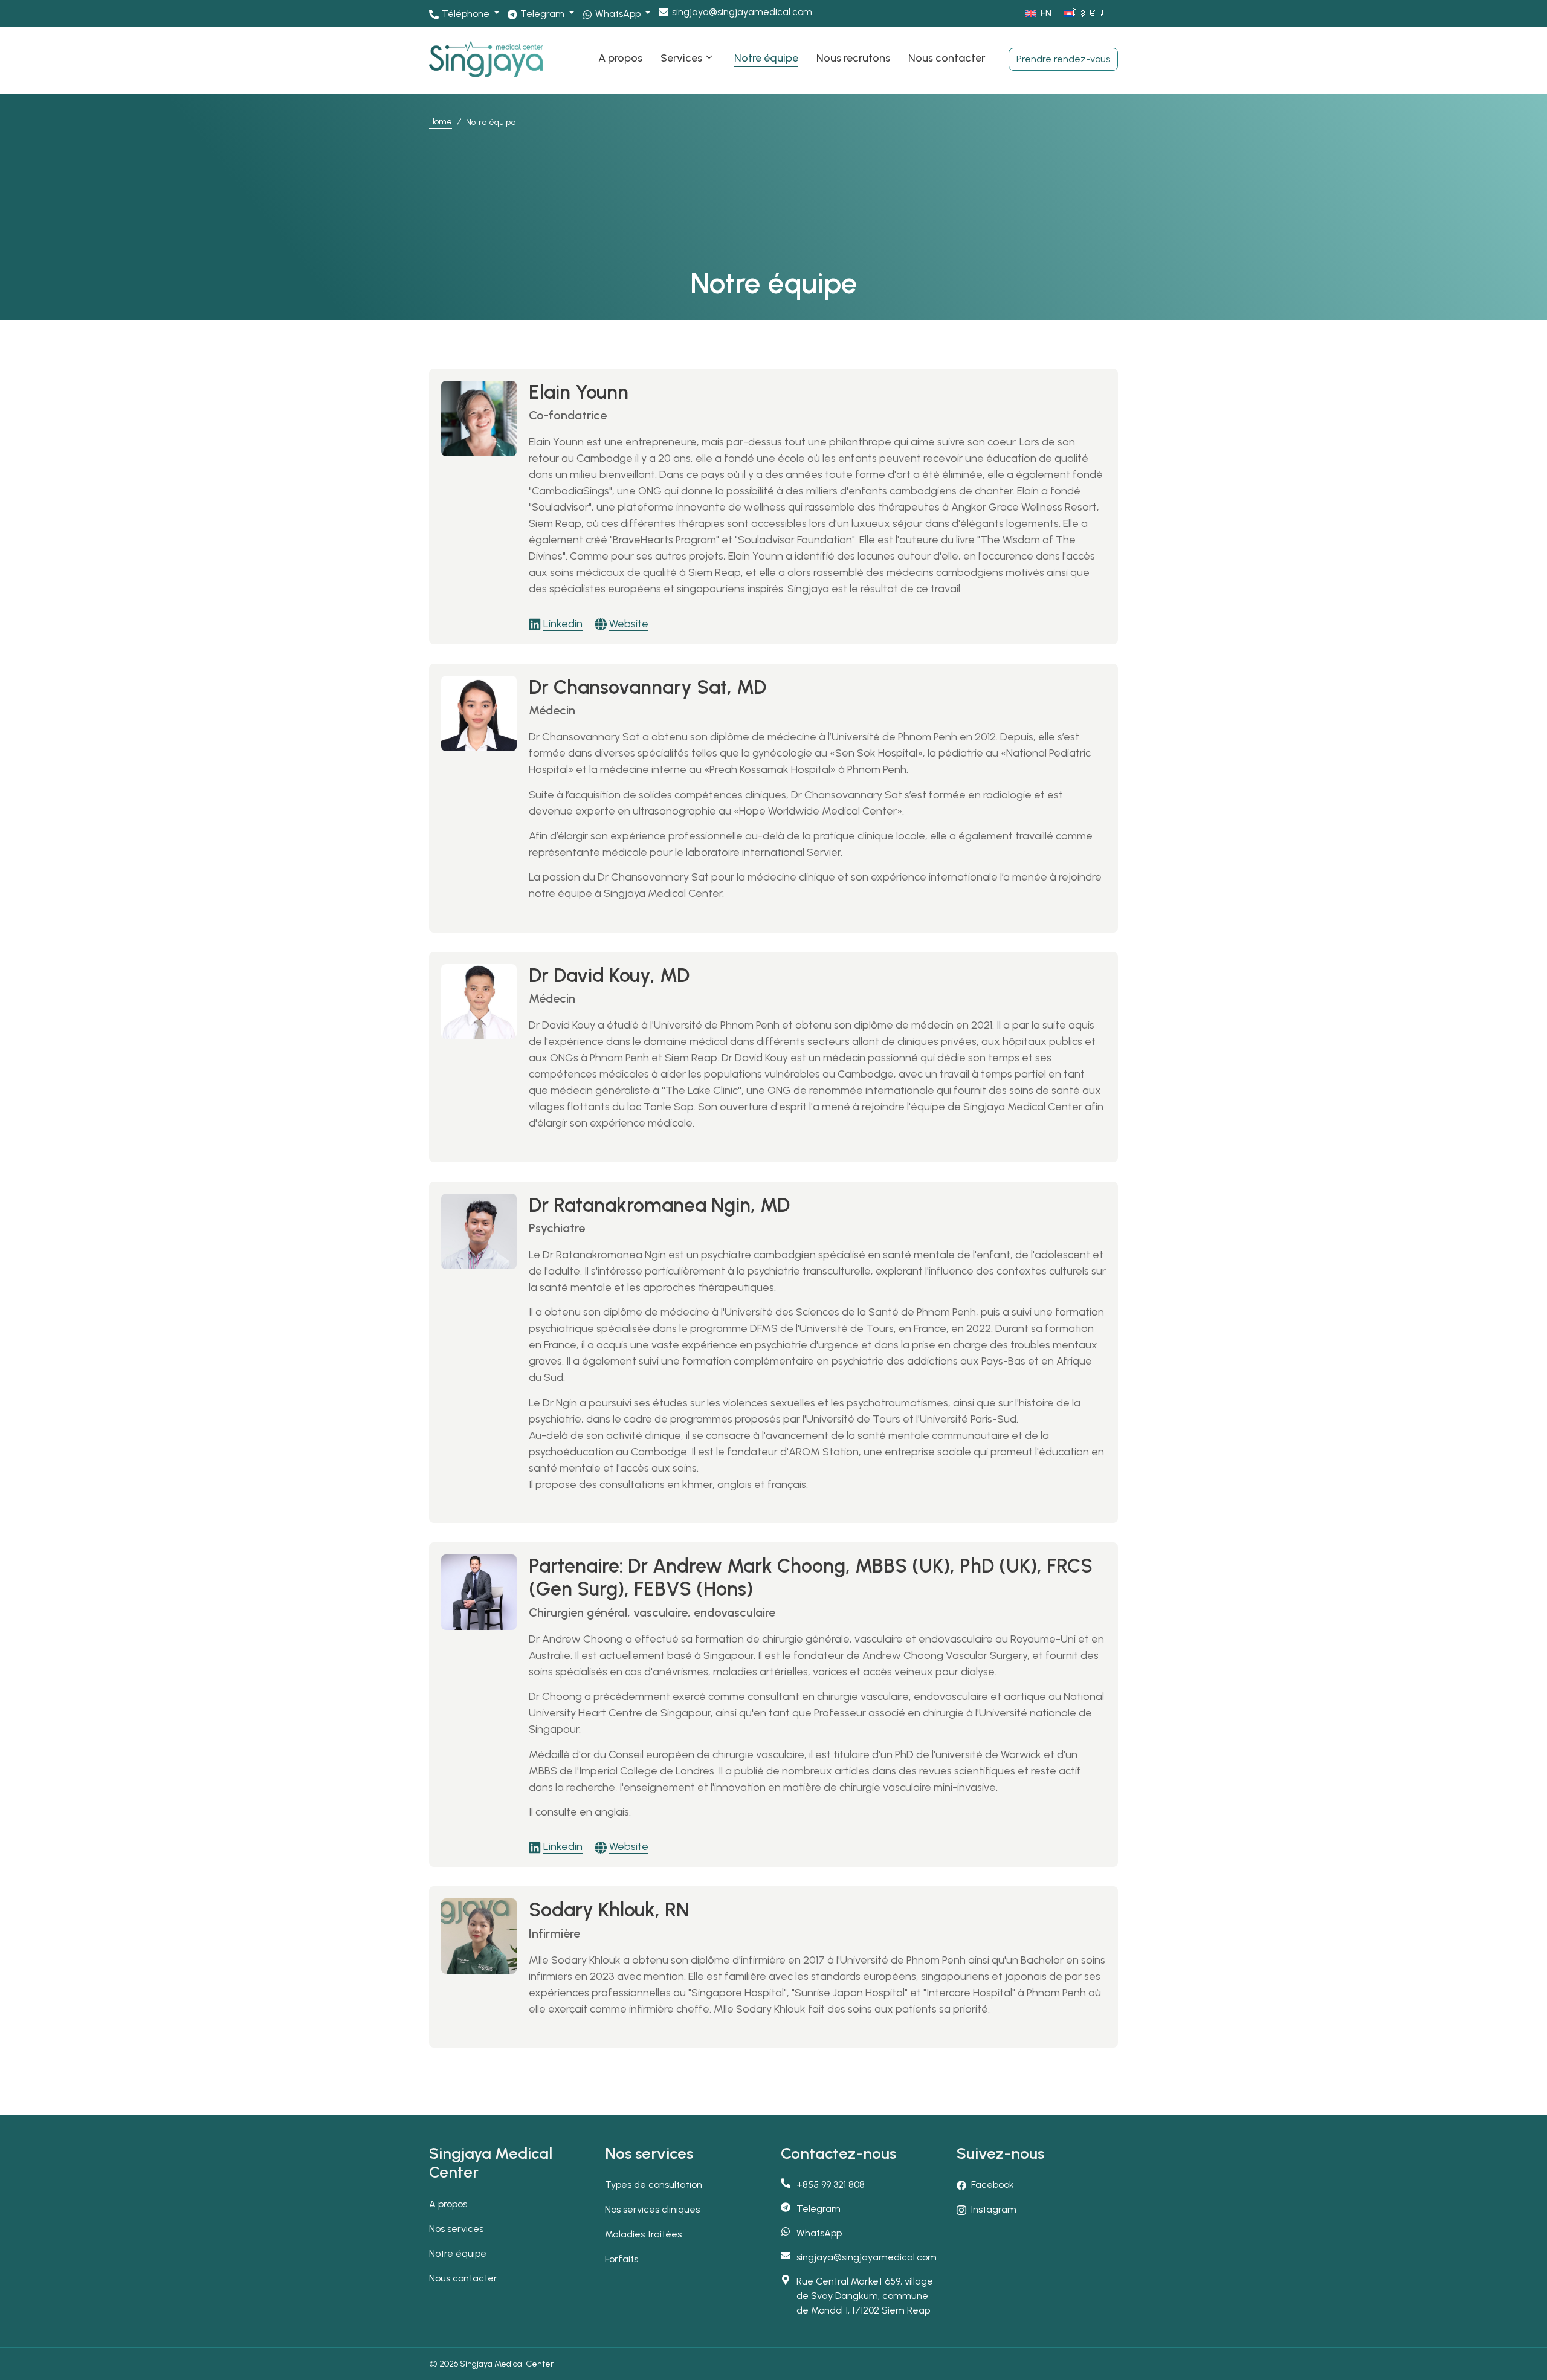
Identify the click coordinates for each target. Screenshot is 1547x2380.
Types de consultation (654, 2184)
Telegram (819, 2209)
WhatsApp (819, 2233)
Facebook (993, 2184)
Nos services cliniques (652, 2209)
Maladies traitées (643, 2234)
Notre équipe (766, 58)
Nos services (456, 2229)
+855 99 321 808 (831, 2184)
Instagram (994, 2209)
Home (441, 122)
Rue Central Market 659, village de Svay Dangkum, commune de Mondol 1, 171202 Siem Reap (865, 2296)
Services (681, 58)
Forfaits (622, 2259)
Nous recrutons (853, 58)
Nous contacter (947, 58)
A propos (620, 58)
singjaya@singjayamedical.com (742, 12)
